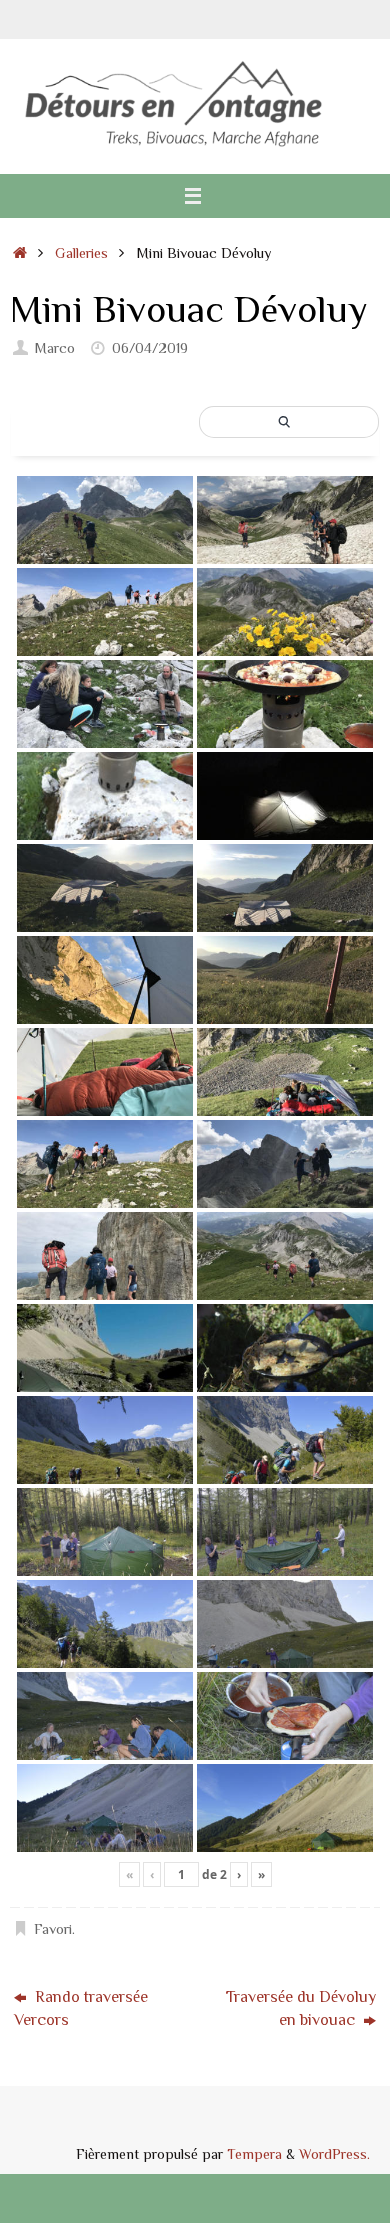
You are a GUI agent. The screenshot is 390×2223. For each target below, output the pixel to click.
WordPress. (334, 2153)
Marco (54, 347)
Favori (53, 1928)
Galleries (81, 252)
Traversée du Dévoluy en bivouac (301, 2007)
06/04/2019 (150, 347)
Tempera (254, 2153)
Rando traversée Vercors (81, 2007)
